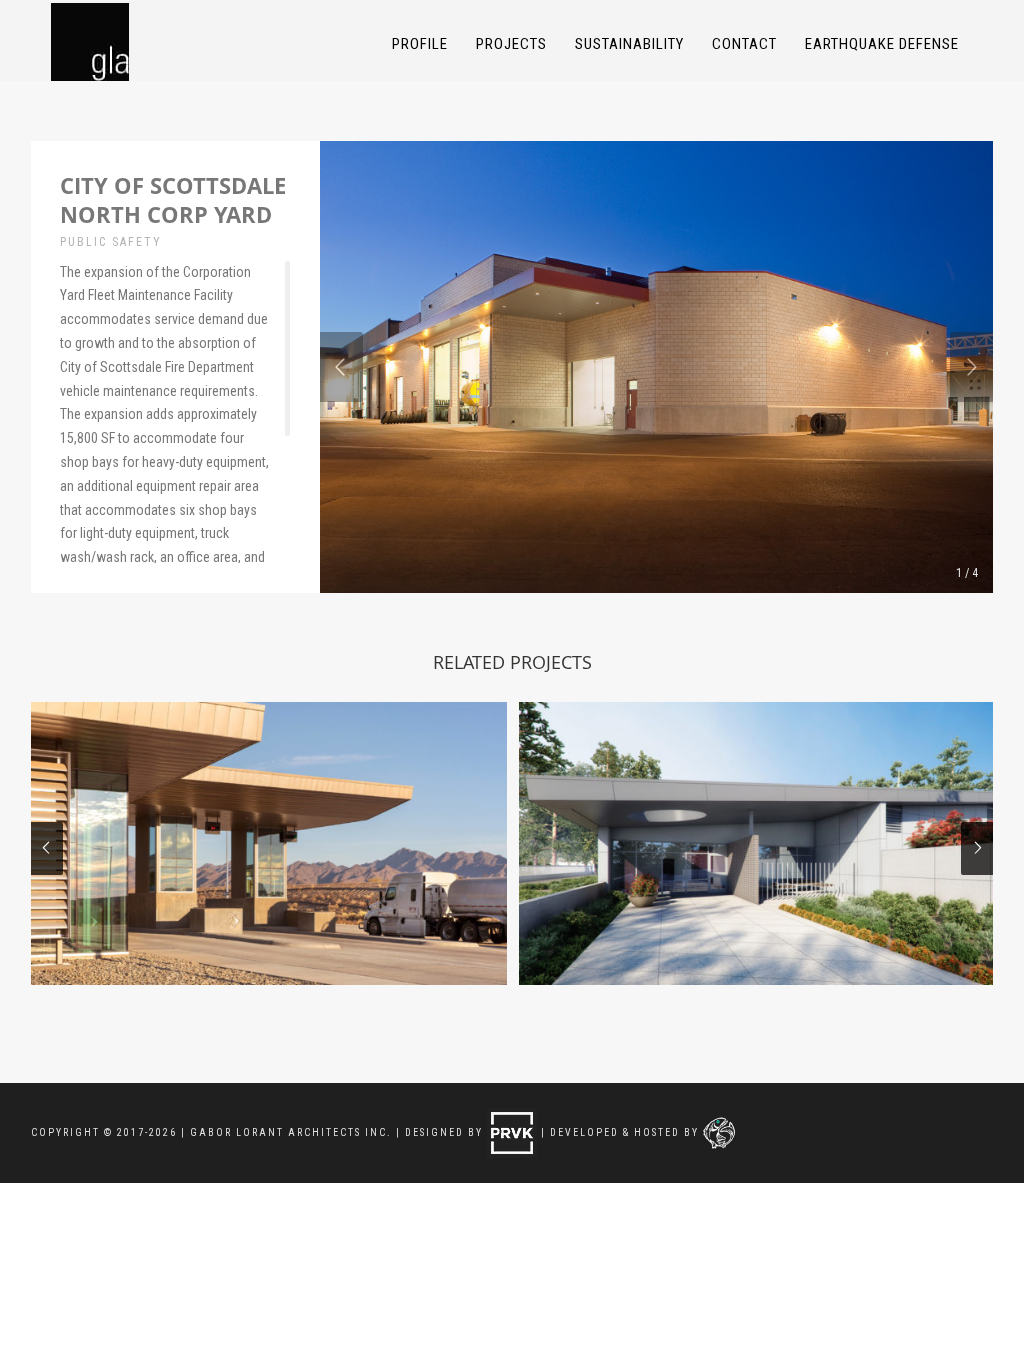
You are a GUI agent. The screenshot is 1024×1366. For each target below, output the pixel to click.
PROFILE (420, 44)
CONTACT (744, 44)
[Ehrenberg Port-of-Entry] (269, 843)
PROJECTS (511, 44)
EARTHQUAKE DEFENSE (882, 44)
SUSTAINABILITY (629, 44)
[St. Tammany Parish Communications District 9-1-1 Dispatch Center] (757, 843)
